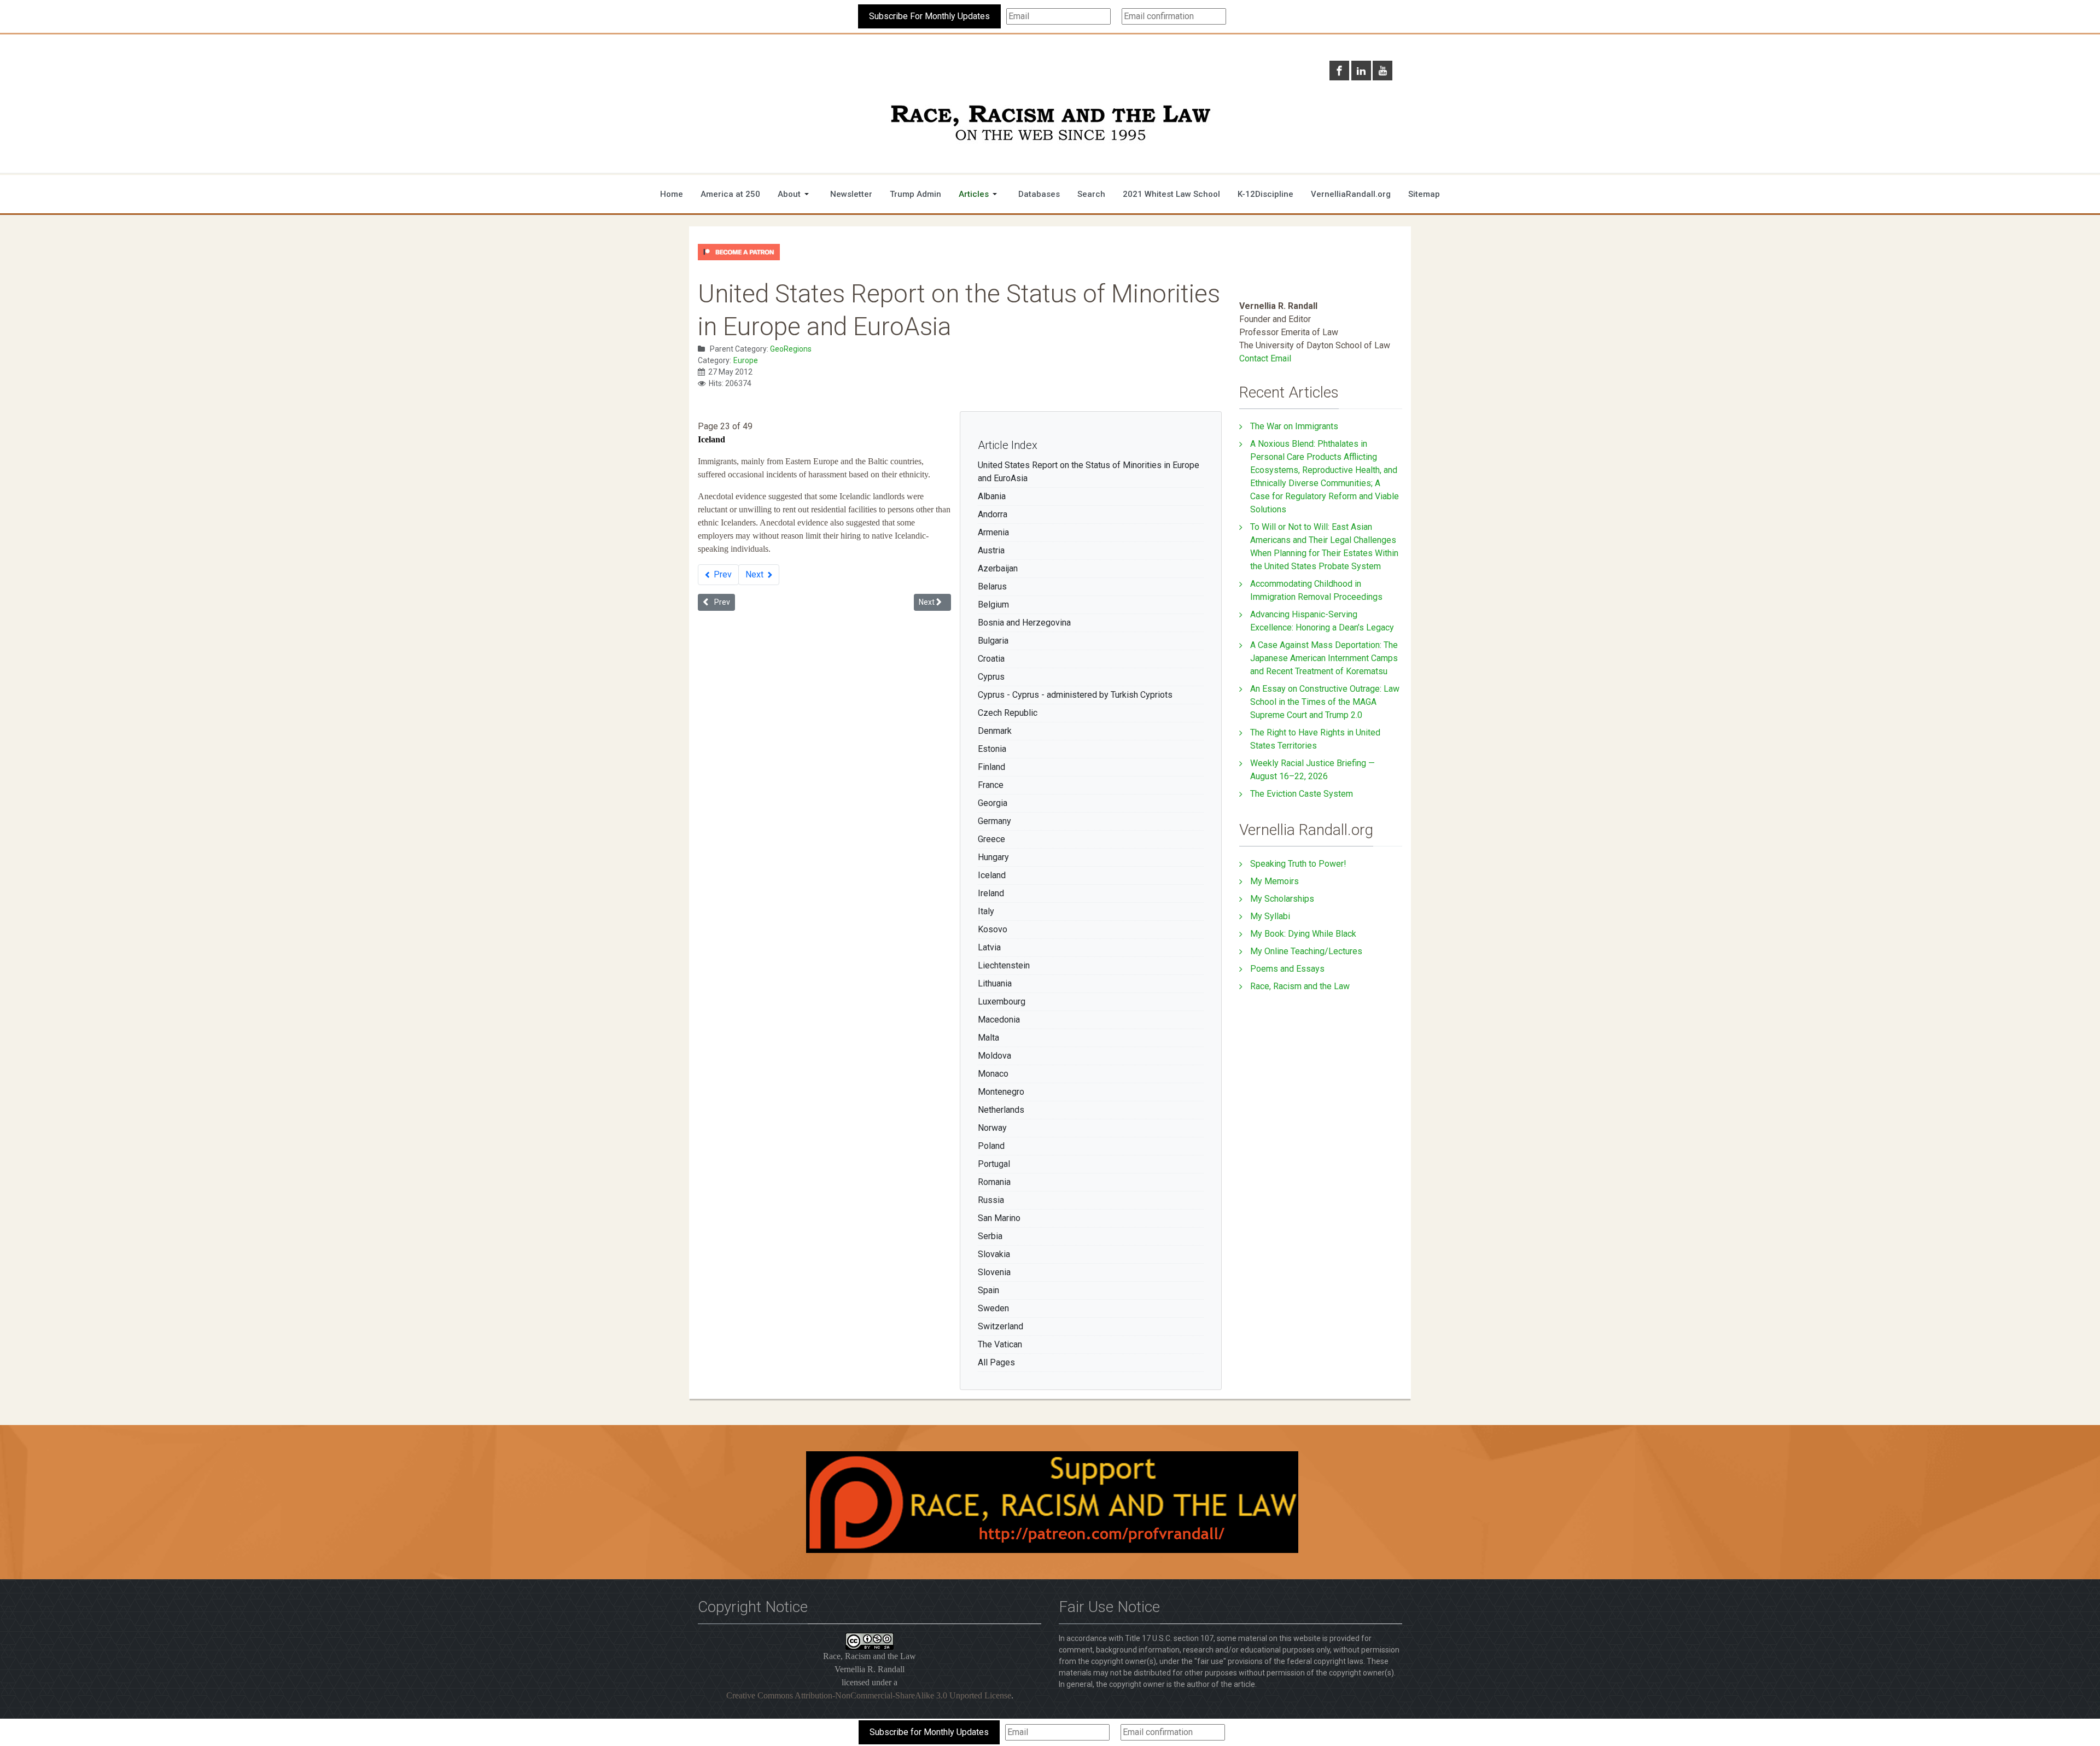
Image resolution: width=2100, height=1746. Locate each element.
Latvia (989, 947)
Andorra (993, 514)
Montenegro (1001, 1092)
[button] (795, 194)
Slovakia (994, 1254)
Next (756, 574)
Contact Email (1265, 358)
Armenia (993, 532)
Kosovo (993, 929)
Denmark (995, 731)
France (991, 785)
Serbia (990, 1236)
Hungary (993, 857)
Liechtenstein (1004, 965)
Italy (986, 911)
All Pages (996, 1362)
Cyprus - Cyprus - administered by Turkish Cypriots (1075, 695)
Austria (991, 550)
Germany (994, 821)
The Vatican (1000, 1344)
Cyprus (991, 677)
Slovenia (994, 1272)
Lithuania (995, 983)
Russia (991, 1200)
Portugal (994, 1164)
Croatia (991, 659)
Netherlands (1001, 1110)
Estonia (992, 749)
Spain (988, 1290)
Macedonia (999, 1020)
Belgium (993, 605)
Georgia (993, 803)
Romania (994, 1182)
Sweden (993, 1308)
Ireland (991, 893)
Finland (991, 767)
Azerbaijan (998, 568)
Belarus (992, 586)
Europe (746, 360)
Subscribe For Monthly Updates (929, 16)
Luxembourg (1002, 1002)
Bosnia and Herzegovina (1024, 623)
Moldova (994, 1056)
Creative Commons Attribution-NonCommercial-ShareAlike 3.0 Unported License (869, 1695)
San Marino (999, 1218)
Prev (722, 574)
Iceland (992, 875)
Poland (991, 1146)
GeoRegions (791, 349)
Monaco (993, 1074)
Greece (991, 839)
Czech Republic (1008, 713)
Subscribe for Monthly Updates (929, 1732)
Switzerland (1001, 1326)
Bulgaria (993, 641)
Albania (992, 496)
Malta (988, 1038)
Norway (992, 1128)
